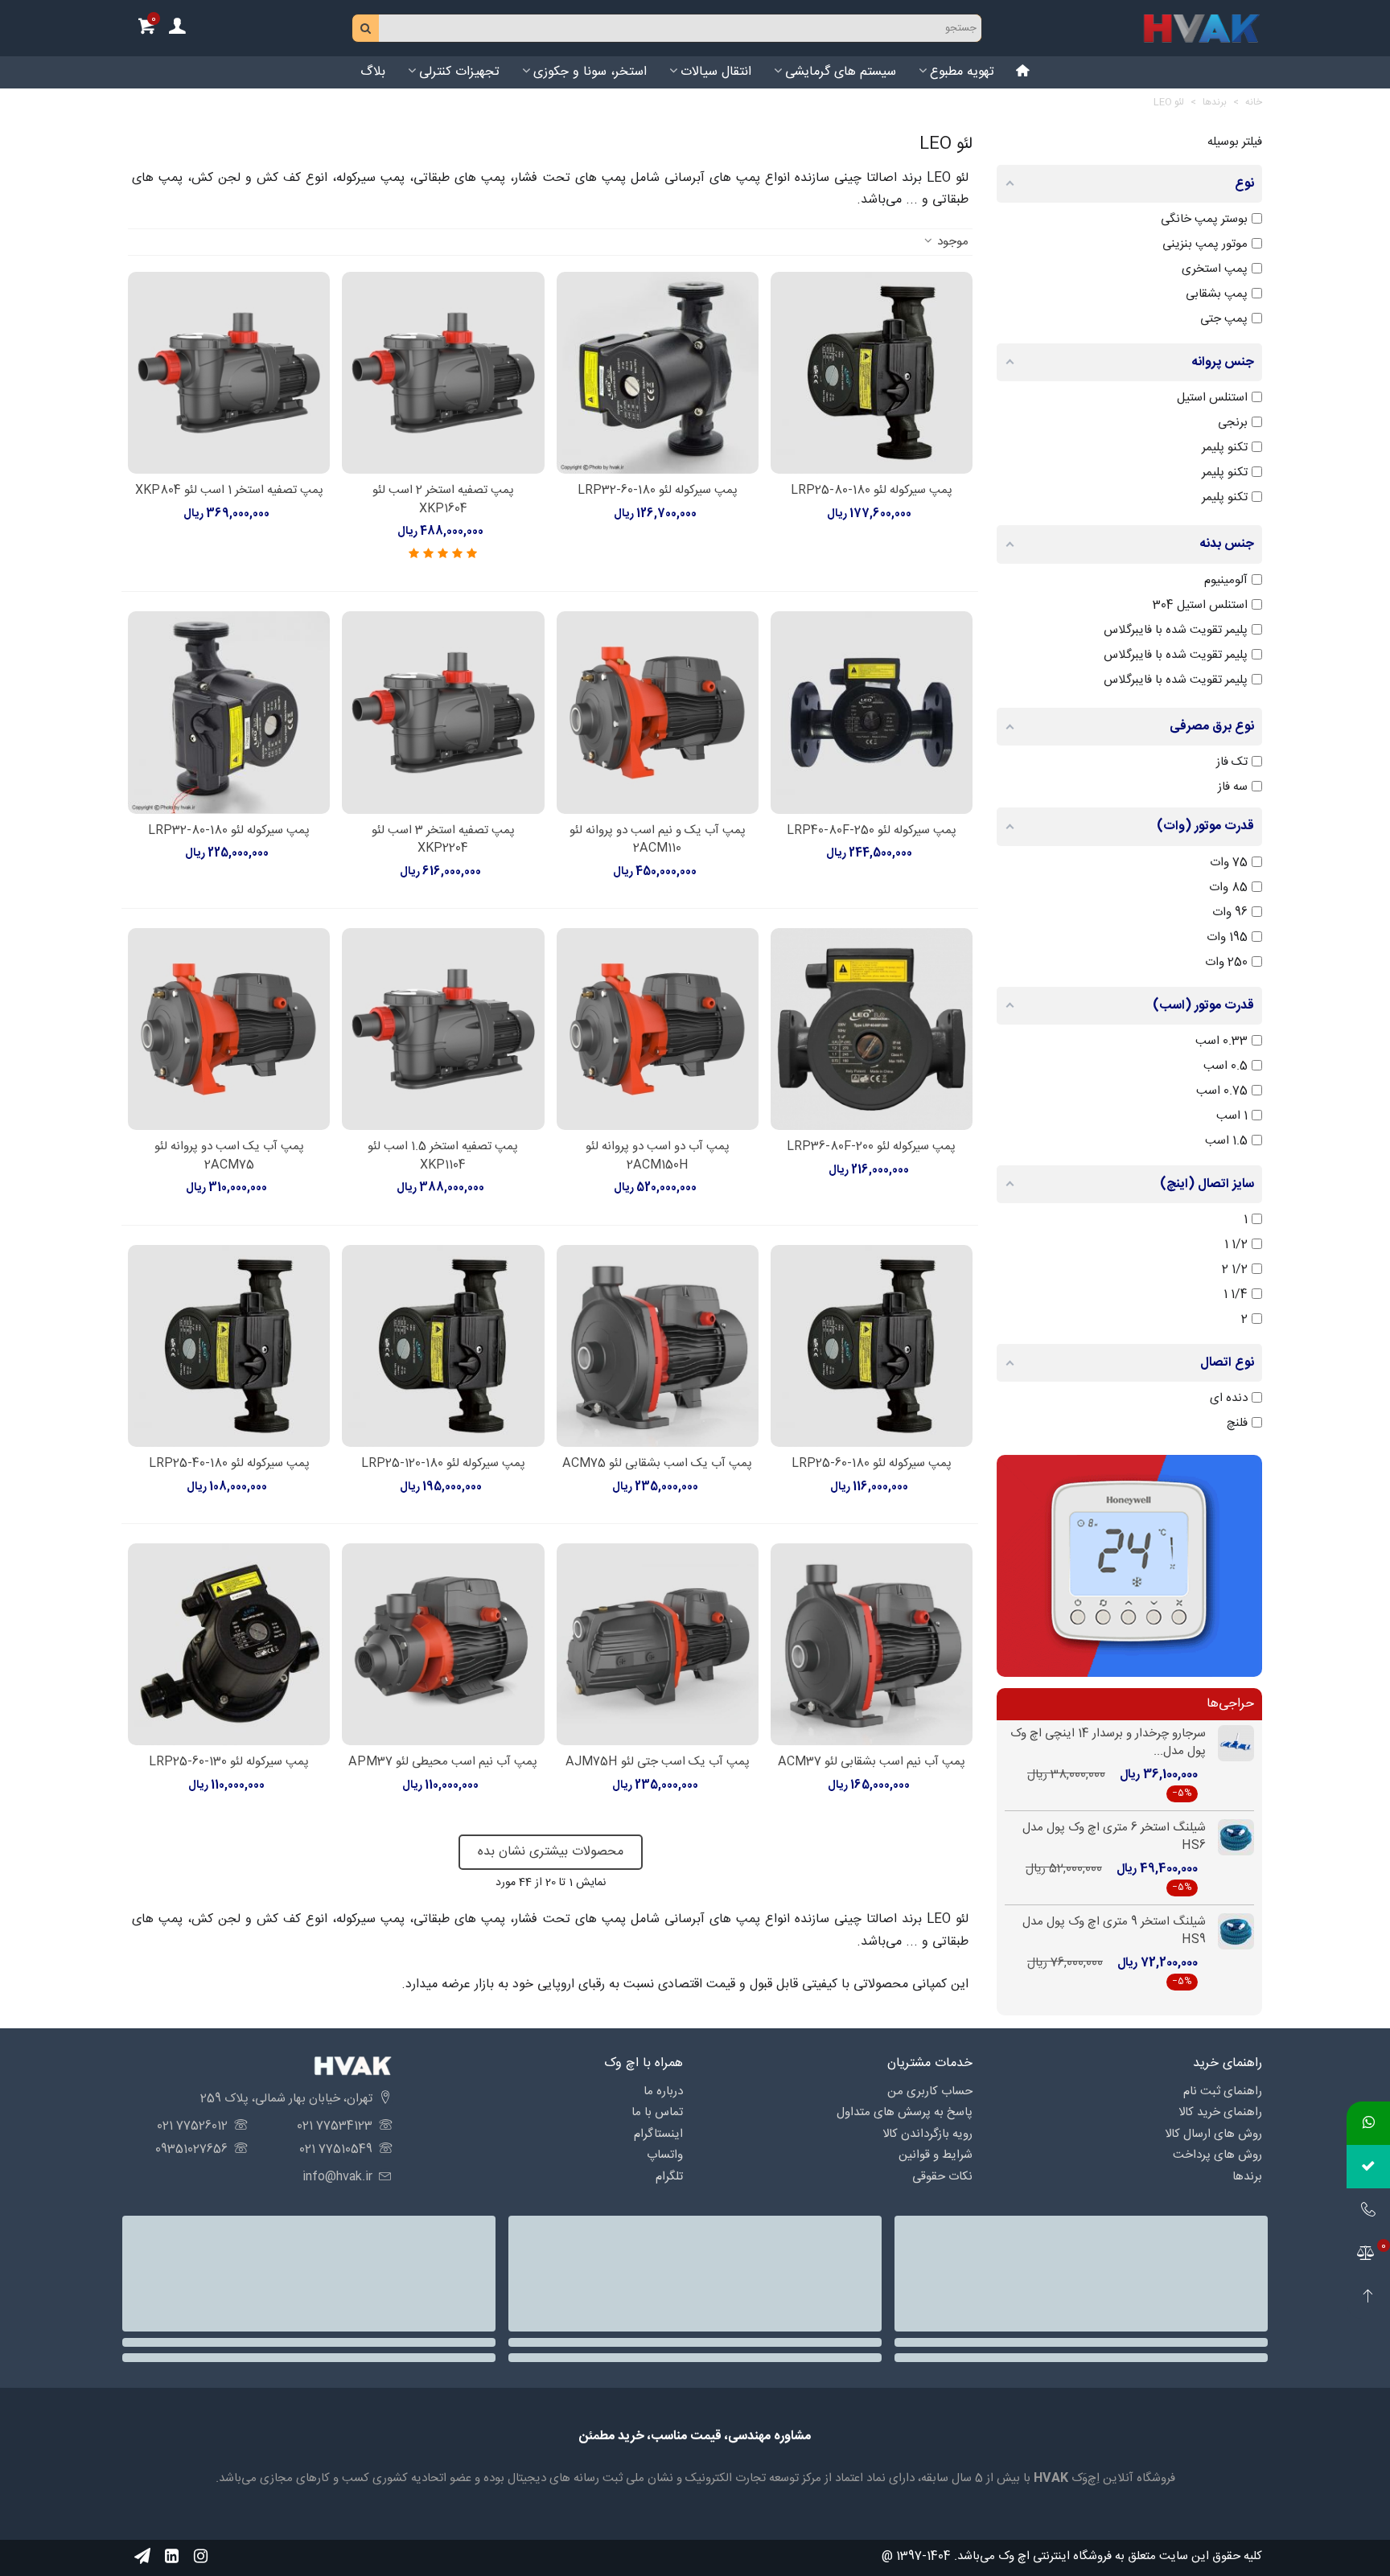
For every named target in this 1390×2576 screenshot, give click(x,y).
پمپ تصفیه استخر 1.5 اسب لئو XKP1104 (443, 1156)
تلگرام (669, 2177)
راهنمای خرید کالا (1220, 2112)
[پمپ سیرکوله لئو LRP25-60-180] (872, 1346)
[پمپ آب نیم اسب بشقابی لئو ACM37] (872, 1644)
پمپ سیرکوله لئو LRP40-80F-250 (872, 831)
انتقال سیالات (716, 72)
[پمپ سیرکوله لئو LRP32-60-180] (658, 373)
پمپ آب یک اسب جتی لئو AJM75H (658, 1763)
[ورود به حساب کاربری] (177, 29)
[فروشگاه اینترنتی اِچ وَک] (1202, 28)
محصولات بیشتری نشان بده (551, 1852)
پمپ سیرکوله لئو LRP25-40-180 (229, 1464)
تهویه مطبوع (962, 72)
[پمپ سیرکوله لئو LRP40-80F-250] (872, 712)
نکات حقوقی (942, 2177)
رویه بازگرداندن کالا (927, 2134)
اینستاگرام (658, 2134)
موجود (951, 242)
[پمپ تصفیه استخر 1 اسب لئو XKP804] (229, 373)
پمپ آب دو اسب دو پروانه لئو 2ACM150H (658, 1156)
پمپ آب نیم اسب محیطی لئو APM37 (443, 1763)
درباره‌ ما (663, 2091)
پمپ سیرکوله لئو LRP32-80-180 (229, 831)
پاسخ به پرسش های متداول (905, 2112)
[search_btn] (366, 28)
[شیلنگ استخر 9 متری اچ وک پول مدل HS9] (1230, 1931)
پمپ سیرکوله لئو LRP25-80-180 (872, 491)
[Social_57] (142, 2556)
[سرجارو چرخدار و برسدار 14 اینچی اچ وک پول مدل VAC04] (1230, 1743)
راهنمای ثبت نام (1223, 2091)
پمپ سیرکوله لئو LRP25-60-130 (229, 1763)
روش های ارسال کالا (1213, 2134)
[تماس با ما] (1368, 2210)
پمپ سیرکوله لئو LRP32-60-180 (658, 491)
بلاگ (373, 72)
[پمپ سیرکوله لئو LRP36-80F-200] (872, 1029)
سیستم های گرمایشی (841, 72)
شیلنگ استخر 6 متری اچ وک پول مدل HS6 (1114, 1837)
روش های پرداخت (1217, 2155)
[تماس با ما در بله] (1368, 2167)
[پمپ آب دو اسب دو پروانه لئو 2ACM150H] (658, 1029)
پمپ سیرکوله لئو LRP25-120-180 (443, 1464)
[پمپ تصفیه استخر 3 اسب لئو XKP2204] (443, 712)
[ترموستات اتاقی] (1129, 1565)
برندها (1247, 2177)
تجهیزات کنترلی (459, 72)
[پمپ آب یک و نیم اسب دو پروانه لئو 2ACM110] (658, 712)
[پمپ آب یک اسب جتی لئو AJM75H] (658, 1644)
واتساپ (665, 2155)
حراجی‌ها (1230, 1704)
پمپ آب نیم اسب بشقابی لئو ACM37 (872, 1763)
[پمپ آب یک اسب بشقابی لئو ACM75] (658, 1346)
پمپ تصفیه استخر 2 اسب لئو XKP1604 (443, 500)
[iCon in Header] (1023, 72)
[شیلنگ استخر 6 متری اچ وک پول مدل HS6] (1230, 1837)
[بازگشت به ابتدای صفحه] (1368, 2297)
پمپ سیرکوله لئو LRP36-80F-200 (871, 1147)
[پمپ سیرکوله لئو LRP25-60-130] (229, 1644)
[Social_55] (171, 2556)
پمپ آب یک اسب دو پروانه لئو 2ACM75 (229, 1156)
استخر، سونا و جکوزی (590, 72)
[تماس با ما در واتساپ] (1368, 2123)
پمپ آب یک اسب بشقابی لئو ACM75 (657, 1464)
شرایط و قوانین (936, 2155)
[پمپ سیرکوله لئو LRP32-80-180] (229, 712)
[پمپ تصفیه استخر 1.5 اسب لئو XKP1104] (443, 1029)
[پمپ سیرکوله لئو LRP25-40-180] (229, 1346)
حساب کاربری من (930, 2091)
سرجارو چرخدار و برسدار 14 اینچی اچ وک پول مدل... (1108, 1743)
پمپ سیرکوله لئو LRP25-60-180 (872, 1464)
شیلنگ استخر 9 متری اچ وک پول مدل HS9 (1114, 1931)
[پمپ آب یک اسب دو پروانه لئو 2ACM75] (229, 1029)
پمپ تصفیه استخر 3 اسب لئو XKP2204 (443, 840)
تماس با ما (657, 2112)
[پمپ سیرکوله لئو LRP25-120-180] (443, 1346)
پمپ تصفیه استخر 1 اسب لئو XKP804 (229, 491)
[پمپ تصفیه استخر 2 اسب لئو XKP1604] (443, 373)
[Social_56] (200, 2556)
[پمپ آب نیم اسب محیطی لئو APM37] (443, 1644)
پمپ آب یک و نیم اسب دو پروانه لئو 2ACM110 (658, 840)
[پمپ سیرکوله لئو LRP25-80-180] (872, 373)
